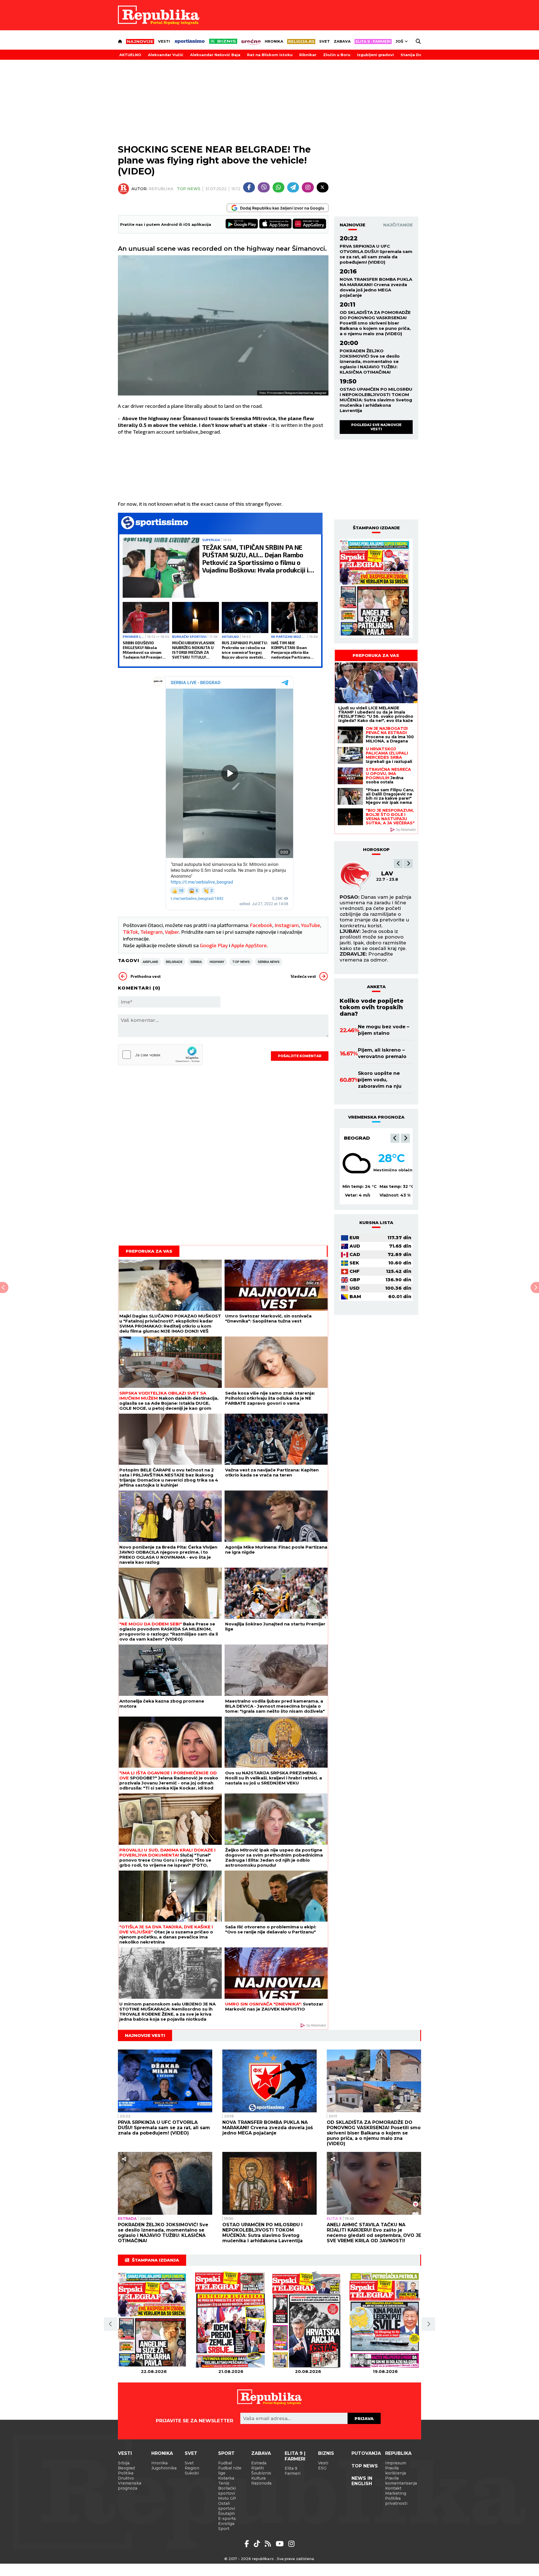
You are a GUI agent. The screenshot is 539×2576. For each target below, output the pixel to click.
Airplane (150, 962)
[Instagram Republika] (291, 2544)
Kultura (258, 2478)
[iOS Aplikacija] (276, 224)
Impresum (396, 2463)
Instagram (287, 925)
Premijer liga (133, 636)
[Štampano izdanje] (154, 2320)
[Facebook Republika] (248, 2544)
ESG (322, 2468)
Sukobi (192, 2473)
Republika (398, 2453)
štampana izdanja (156, 2260)
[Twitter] (323, 187)
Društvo (126, 2478)
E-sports (227, 2519)
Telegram (151, 932)
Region (192, 2468)
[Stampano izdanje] (376, 588)
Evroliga (226, 2524)
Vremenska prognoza (130, 2486)
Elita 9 (334, 2218)
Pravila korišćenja (396, 2471)
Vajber (172, 932)
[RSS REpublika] (281, 2544)
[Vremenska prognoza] (357, 1163)
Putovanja (366, 2453)
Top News (189, 189)
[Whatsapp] (278, 187)
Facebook (261, 925)
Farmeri (293, 2473)
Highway (217, 962)
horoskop (376, 849)
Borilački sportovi (189, 636)
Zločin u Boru (337, 55)
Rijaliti (258, 2468)
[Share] (124, 2159)
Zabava (342, 41)
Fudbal (225, 2463)
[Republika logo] (159, 15)
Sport (226, 2453)
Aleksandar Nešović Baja (215, 55)
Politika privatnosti (396, 2501)
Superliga (211, 540)
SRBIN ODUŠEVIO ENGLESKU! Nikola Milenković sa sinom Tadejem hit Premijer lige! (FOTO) (142, 650)
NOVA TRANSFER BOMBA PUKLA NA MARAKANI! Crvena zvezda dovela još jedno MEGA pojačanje (376, 287)
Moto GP (227, 2498)
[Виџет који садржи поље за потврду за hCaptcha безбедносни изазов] (160, 1055)
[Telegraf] (293, 187)
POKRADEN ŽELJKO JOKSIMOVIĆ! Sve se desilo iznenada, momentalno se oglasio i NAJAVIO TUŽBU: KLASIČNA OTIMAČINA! (370, 361)
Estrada (127, 2218)
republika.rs (263, 2559)
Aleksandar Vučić (166, 55)
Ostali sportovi (227, 2506)
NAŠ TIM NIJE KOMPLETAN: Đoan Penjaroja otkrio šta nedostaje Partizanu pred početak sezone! (292, 650)
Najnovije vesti (145, 2035)
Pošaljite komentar (300, 1056)
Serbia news (269, 962)
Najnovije (352, 225)
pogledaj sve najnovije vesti (376, 427)
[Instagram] (308, 187)
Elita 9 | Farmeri (295, 2456)
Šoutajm (226, 2513)
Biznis (326, 2453)
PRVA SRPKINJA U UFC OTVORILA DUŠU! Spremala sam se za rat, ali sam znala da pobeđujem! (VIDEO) (376, 254)
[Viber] (264, 187)
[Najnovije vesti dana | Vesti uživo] (223, 41)
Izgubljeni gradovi (375, 55)
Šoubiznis (261, 2473)
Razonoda (261, 2483)
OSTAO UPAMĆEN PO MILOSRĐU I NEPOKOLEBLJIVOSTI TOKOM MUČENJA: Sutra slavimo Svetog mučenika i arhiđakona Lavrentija (376, 400)
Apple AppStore (249, 945)
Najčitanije (398, 225)
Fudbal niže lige (230, 2471)
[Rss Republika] (269, 2544)
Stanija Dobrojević (420, 55)
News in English (362, 2481)
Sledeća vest (303, 976)
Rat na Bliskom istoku (270, 55)
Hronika (274, 41)
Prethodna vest (146, 976)
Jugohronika (164, 2468)
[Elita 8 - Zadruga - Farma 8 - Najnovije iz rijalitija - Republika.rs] (373, 42)
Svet (325, 41)
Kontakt (393, 2488)
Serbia (196, 962)
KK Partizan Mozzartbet (289, 636)
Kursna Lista (376, 1223)
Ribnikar (308, 55)
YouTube (310, 925)
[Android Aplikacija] (242, 224)
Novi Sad (357, 1138)
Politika (126, 2473)
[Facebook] (249, 187)
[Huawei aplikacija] (309, 224)
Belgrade (174, 962)
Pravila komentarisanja (401, 2481)
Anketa (376, 987)
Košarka (226, 2478)
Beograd (126, 2468)
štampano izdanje (376, 528)
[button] (398, 864)
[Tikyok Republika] (258, 2544)
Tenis (224, 2483)
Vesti (164, 41)
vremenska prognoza (376, 1117)
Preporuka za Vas (149, 1251)
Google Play (214, 945)
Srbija (124, 2463)
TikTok (131, 932)
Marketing (396, 2493)
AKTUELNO (130, 55)
